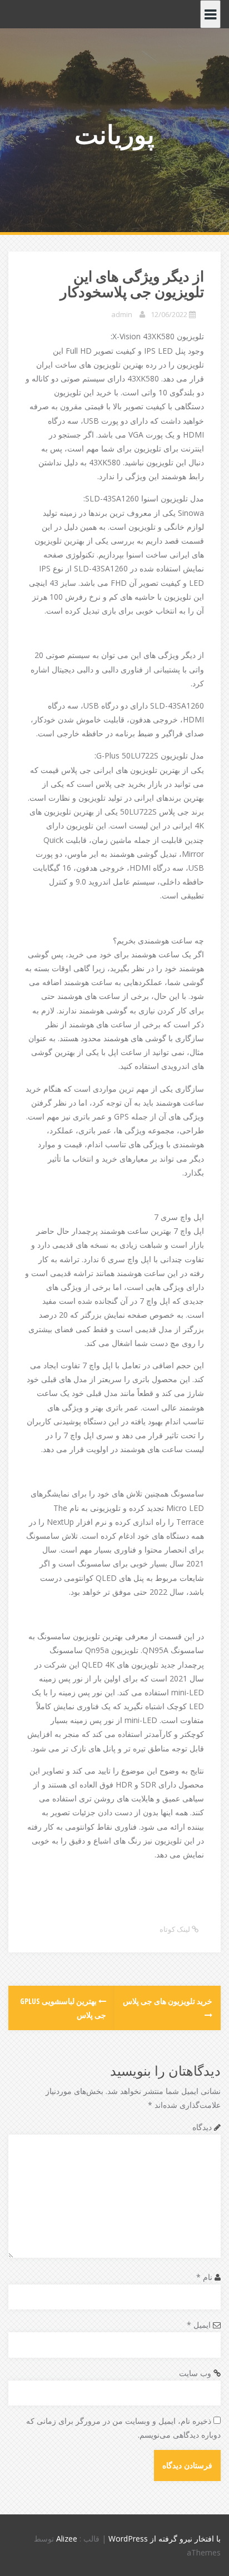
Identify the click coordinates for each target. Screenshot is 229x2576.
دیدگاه (202, 2127)
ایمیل (199, 2325)
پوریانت (114, 134)
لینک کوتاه (176, 1929)
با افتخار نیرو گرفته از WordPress (165, 2539)
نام (204, 2277)
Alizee (67, 2539)
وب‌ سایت (195, 2373)
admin (122, 314)
